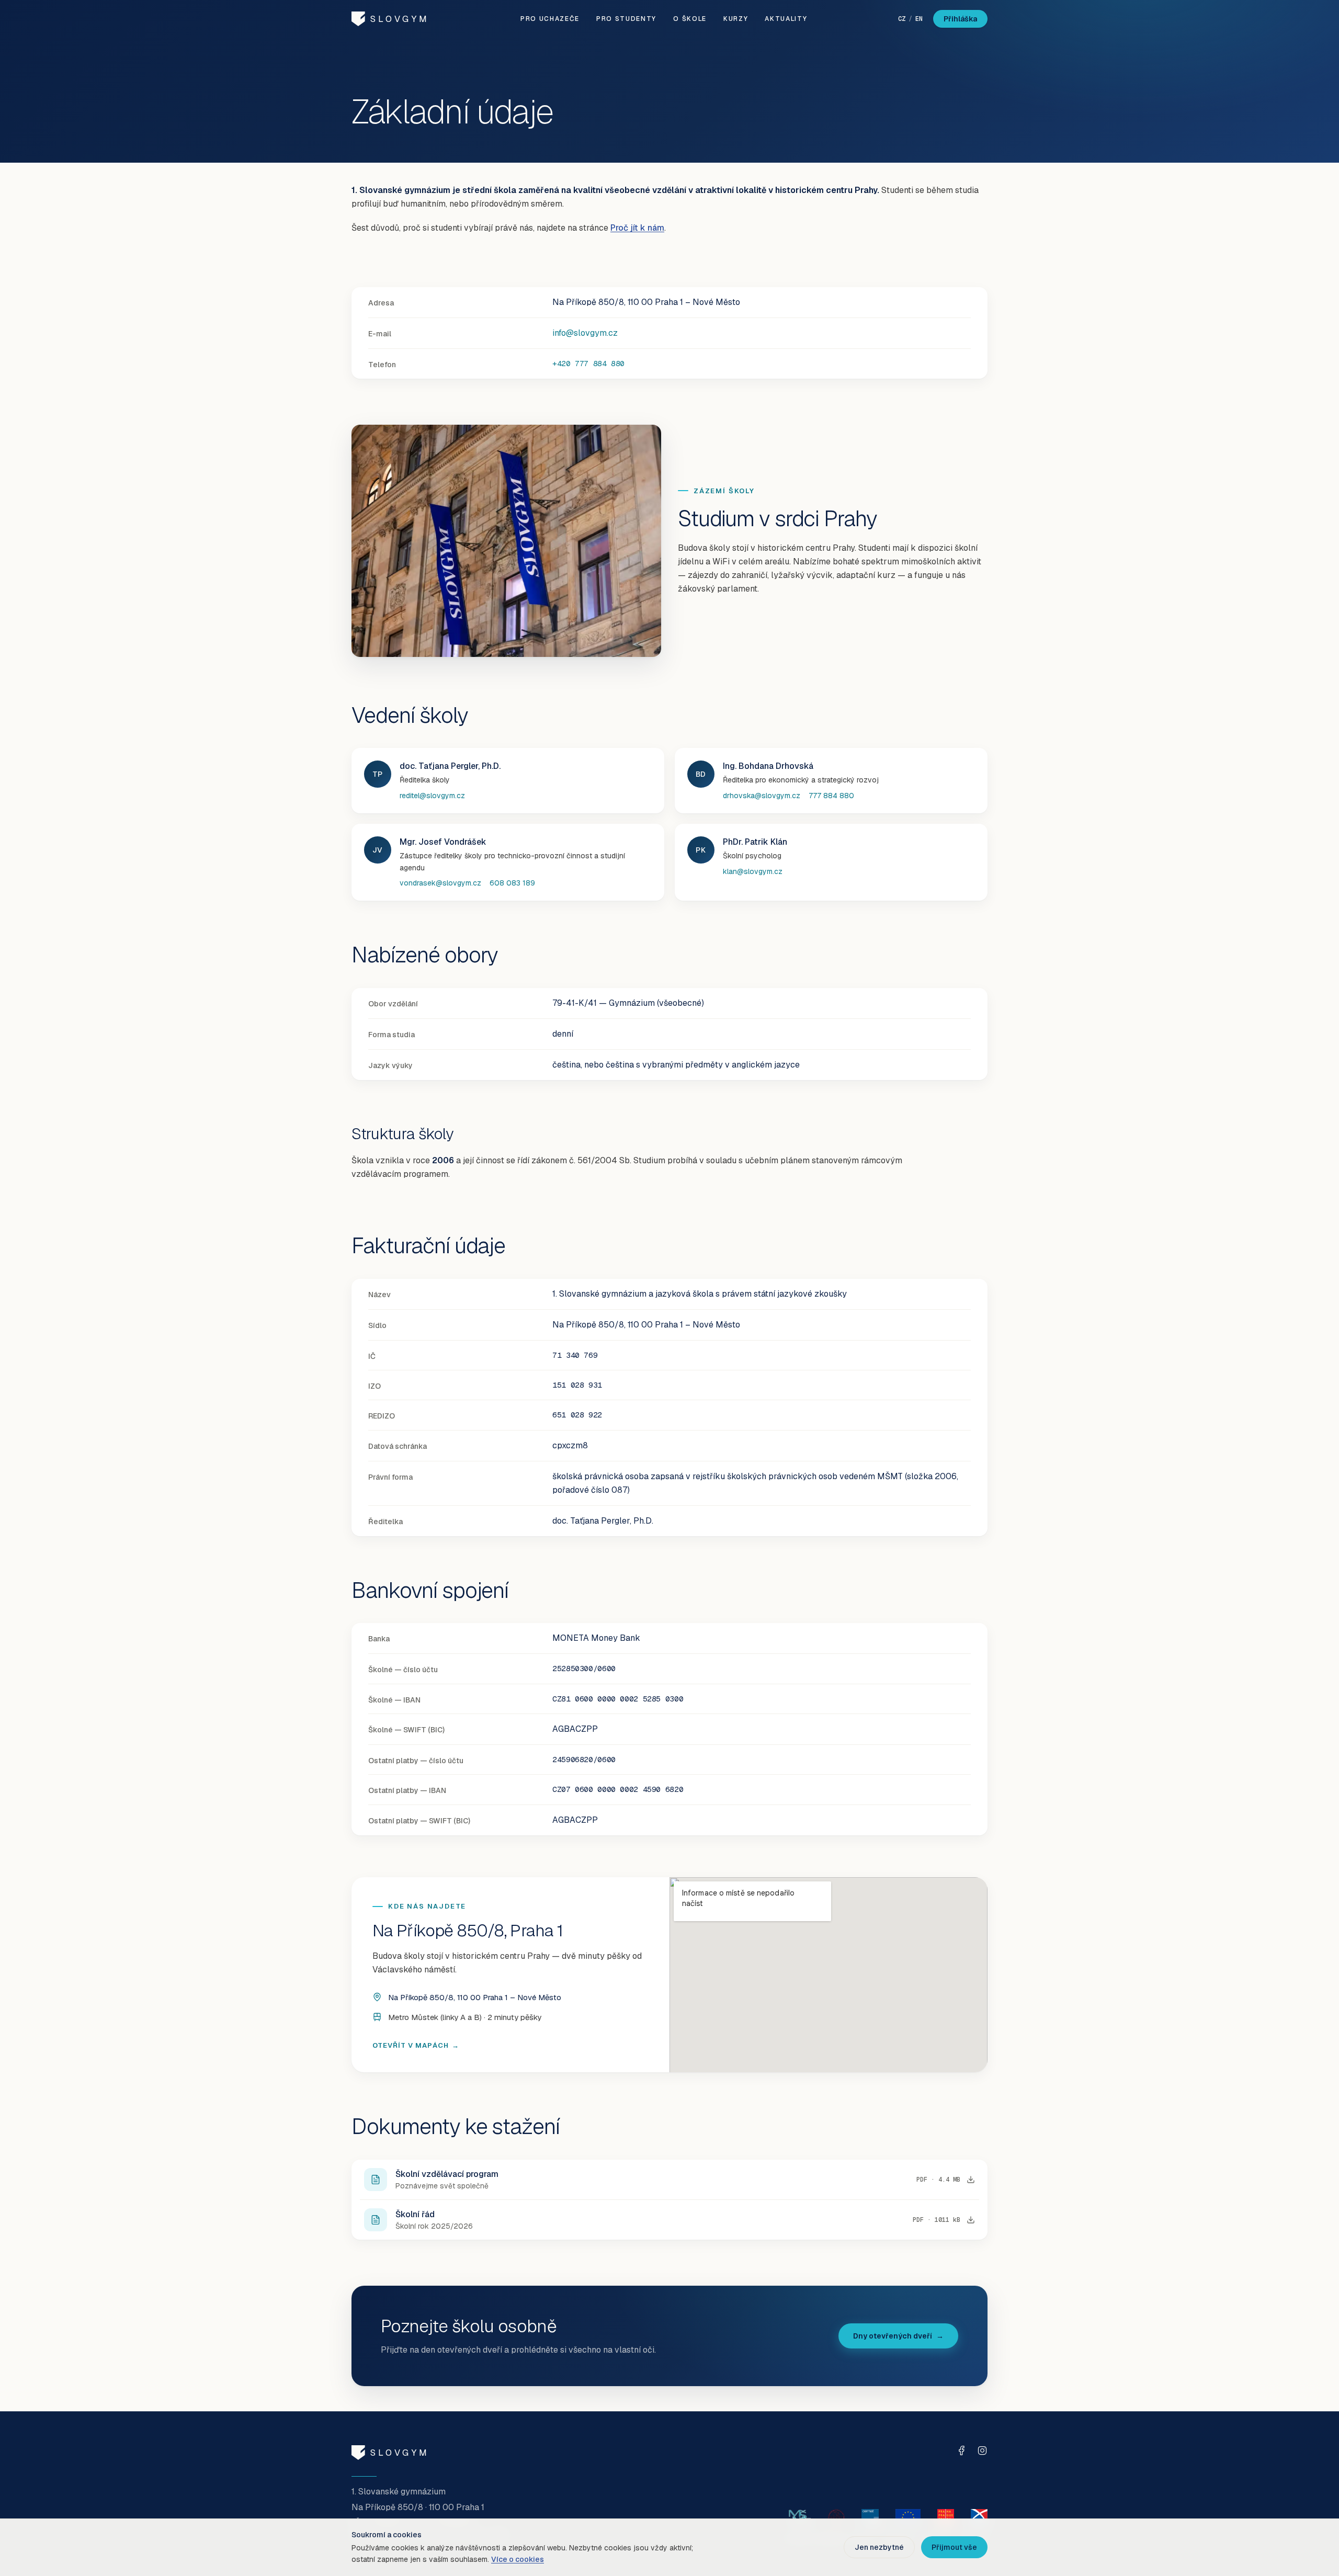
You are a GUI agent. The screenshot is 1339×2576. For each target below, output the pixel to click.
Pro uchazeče (550, 19)
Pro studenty (626, 19)
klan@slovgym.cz (753, 871)
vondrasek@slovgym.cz (440, 883)
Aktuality (786, 19)
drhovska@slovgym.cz (762, 796)
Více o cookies (518, 2559)
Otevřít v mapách (416, 2046)
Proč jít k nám (637, 228)
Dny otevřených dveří (898, 2336)
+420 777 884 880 (588, 363)
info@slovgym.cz (585, 333)
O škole (690, 19)
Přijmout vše (954, 2547)
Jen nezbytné (879, 2547)
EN (919, 19)
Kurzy (736, 19)
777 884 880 (831, 796)
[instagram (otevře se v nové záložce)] (982, 2450)
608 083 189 (512, 883)
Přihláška (960, 19)
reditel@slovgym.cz (432, 796)
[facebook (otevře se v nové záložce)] (961, 2450)
